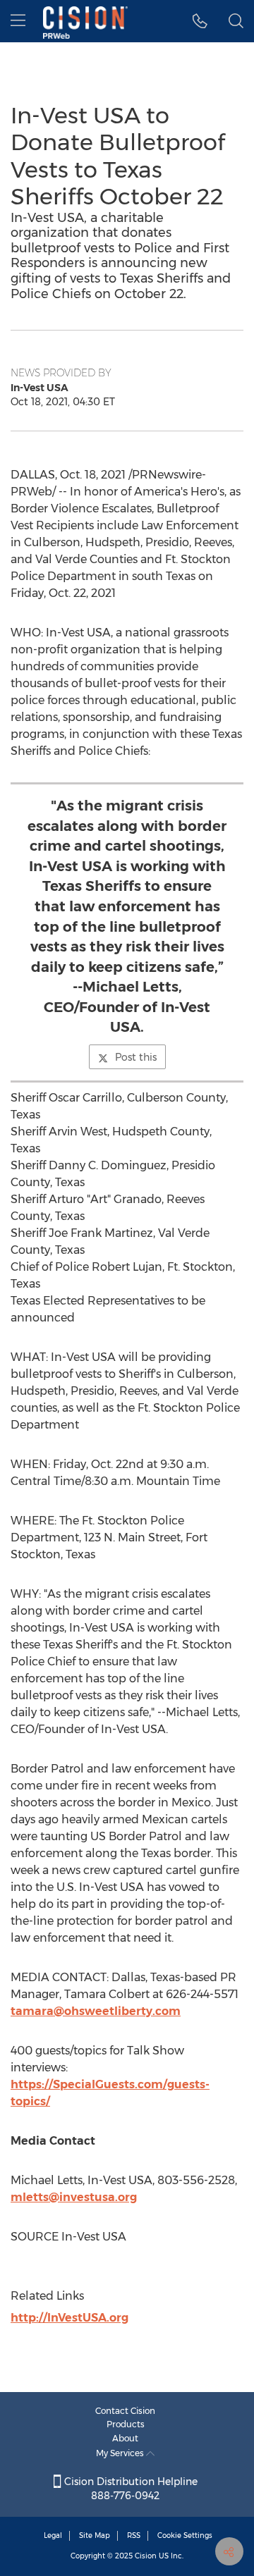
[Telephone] (200, 21)
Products (126, 2424)
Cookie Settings (185, 2535)
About (125, 2438)
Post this (136, 1057)
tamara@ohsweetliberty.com (96, 2011)
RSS (134, 2535)
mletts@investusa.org (74, 2197)
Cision (146, 2556)
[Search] (236, 21)
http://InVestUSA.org (69, 2318)
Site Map (95, 2535)
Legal (53, 2535)
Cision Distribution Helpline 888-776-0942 (129, 2489)
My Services (121, 2453)
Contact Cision (125, 2411)
